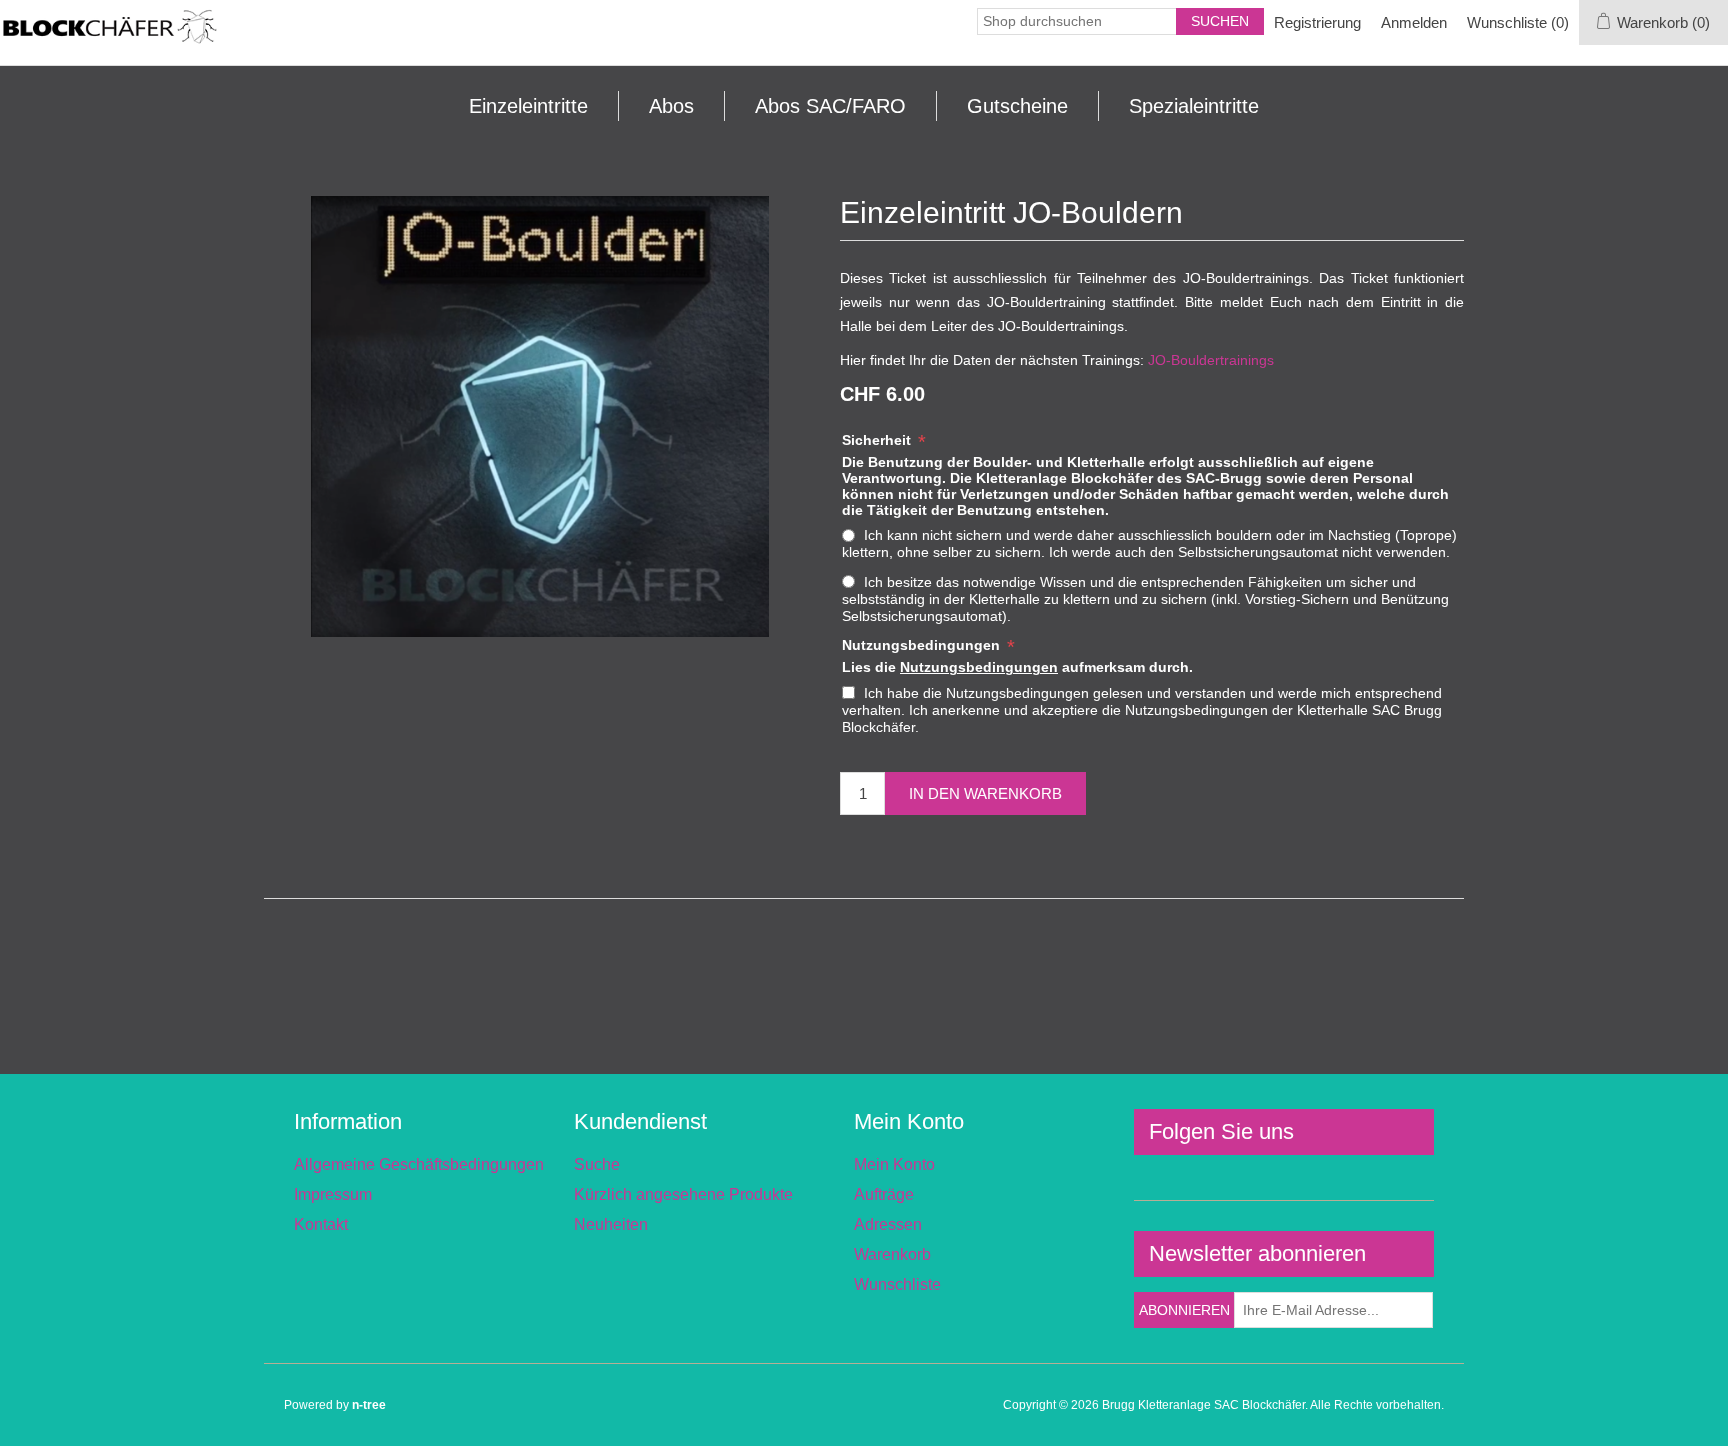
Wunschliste (897, 1284)
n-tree (369, 1405)
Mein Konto (894, 1164)
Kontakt (321, 1224)
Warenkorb (892, 1254)
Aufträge (884, 1194)
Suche (597, 1164)
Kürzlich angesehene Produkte (683, 1194)
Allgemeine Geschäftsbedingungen (419, 1164)
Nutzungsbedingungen (923, 646)
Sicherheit (878, 440)
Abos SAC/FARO (830, 106)
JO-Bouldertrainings (1211, 360)
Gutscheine (1017, 106)
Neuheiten (611, 1224)
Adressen (888, 1224)
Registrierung (1317, 22)
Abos (671, 106)
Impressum (333, 1194)
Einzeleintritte (528, 106)
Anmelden (1414, 22)
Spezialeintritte (1194, 106)
